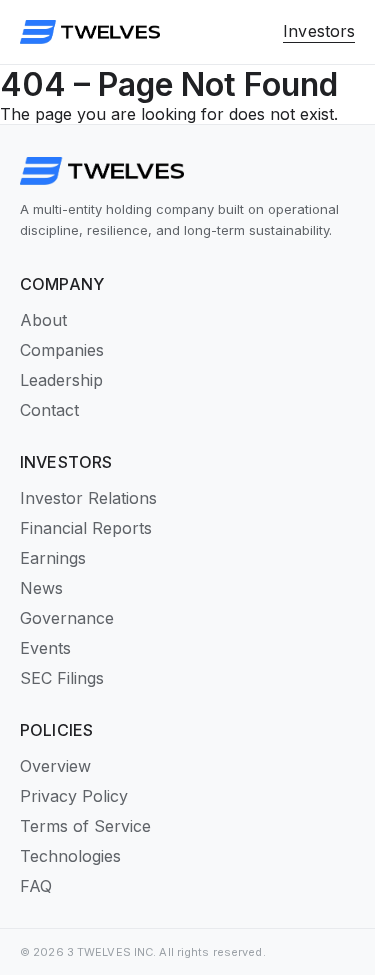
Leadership (61, 380)
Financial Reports (86, 528)
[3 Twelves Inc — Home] (90, 32)
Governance (67, 618)
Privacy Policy (74, 796)
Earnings (53, 558)
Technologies (70, 856)
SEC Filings (62, 678)
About (43, 320)
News (41, 588)
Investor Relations (88, 498)
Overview (55, 766)
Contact (49, 410)
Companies (62, 350)
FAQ (36, 886)
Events (45, 648)
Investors (319, 31)
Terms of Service (85, 826)
